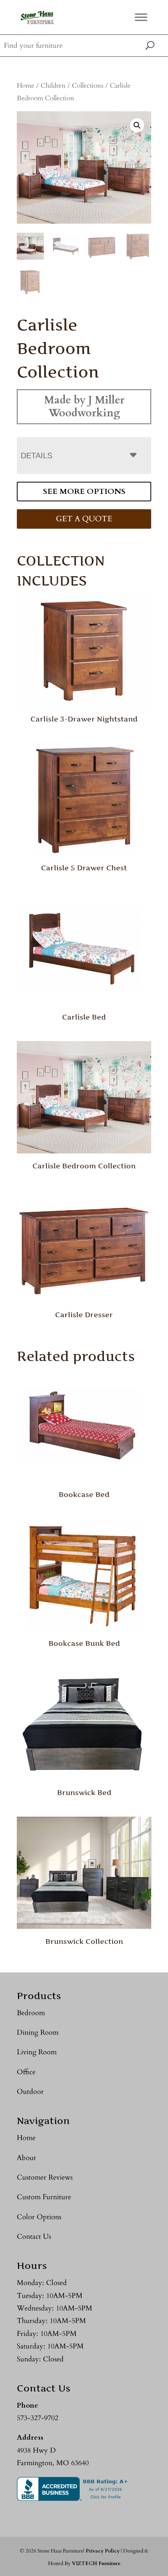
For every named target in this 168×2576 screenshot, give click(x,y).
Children (53, 86)
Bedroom (31, 2013)
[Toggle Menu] (141, 17)
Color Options (39, 2217)
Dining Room (38, 2033)
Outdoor (30, 2092)
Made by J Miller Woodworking (84, 406)
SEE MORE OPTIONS (84, 491)
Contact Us (34, 2237)
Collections (88, 86)
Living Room (37, 2052)
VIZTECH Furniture (96, 2563)
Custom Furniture (44, 2197)
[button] (137, 125)
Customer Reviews (45, 2177)
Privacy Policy (103, 2551)
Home (26, 86)
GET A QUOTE (84, 519)
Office (26, 2072)
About (26, 2158)
